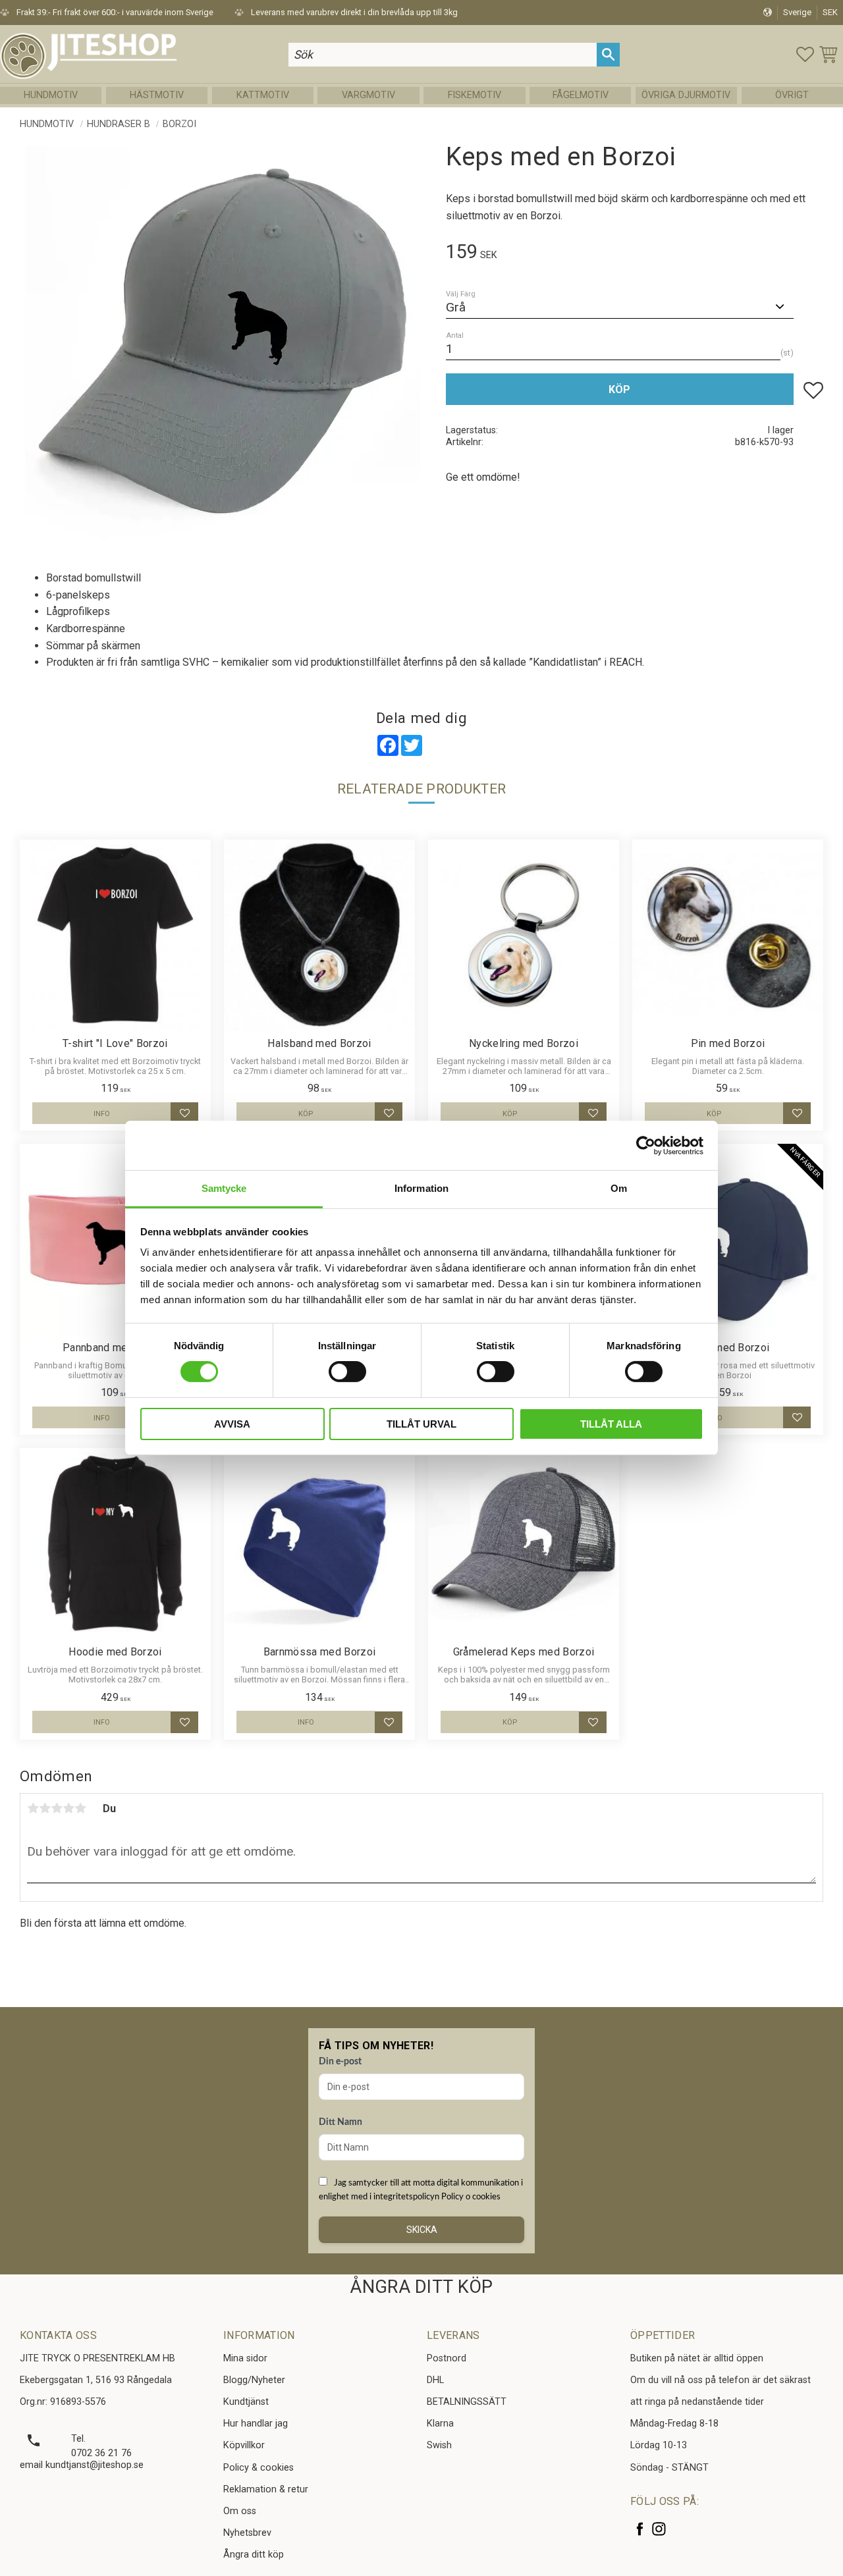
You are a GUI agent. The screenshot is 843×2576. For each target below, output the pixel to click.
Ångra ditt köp (254, 2555)
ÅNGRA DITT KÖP (421, 2287)
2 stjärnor (45, 1808)
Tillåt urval (421, 1424)
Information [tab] (421, 1188)
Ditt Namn (340, 2122)
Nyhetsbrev (247, 2533)
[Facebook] (640, 2529)
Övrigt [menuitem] (792, 95)
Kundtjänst (246, 2402)
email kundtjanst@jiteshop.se (82, 2465)
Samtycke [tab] (224, 1188)
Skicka (422, 2230)
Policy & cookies (258, 2468)
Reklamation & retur (266, 2489)
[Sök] (608, 54)
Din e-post (340, 2062)
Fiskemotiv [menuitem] (475, 95)
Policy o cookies (471, 2197)
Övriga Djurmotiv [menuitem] (686, 95)
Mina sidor (245, 2358)
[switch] (347, 1372)
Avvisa (232, 1424)
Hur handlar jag (256, 2424)
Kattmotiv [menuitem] (263, 95)
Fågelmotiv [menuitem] (581, 95)
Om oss (240, 2511)
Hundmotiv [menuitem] (51, 95)
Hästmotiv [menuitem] (157, 95)
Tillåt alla (611, 1424)
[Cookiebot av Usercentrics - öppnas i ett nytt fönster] (646, 1145)
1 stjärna (33, 1808)
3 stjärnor (57, 1808)
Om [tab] (619, 1188)
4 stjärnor (68, 1808)
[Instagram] (659, 2529)
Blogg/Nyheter (254, 2380)
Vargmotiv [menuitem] (368, 95)
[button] (805, 54)
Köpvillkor (244, 2445)
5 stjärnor (80, 1808)
